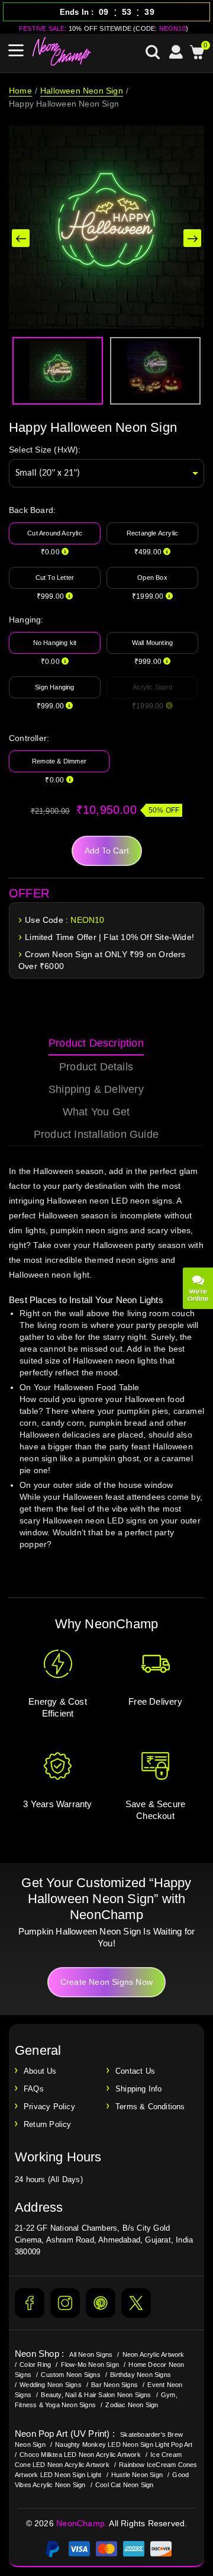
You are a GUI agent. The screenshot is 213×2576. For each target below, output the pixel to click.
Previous (21, 238)
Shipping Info (139, 2089)
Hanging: (26, 620)
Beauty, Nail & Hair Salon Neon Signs (96, 2395)
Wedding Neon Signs (51, 2385)
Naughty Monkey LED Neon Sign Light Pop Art (124, 2445)
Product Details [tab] (96, 1067)
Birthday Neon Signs (141, 2375)
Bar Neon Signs (114, 2385)
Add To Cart (107, 851)
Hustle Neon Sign (137, 2475)
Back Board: (32, 510)
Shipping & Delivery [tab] (96, 1089)
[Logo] (62, 52)
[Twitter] (136, 2303)
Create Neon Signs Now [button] (106, 1982)
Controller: (29, 738)
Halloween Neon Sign (82, 91)
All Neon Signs (91, 2354)
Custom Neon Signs (70, 2375)
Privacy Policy (49, 2107)
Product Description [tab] (96, 1043)
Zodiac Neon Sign (132, 2405)
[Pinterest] (101, 2303)
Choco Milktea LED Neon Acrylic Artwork (80, 2455)
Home (20, 91)
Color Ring (35, 2365)
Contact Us (135, 2071)
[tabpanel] (106, 1369)
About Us (40, 2071)
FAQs (34, 2089)
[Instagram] (65, 2303)
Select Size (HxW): (45, 450)
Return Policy (48, 2124)
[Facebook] (30, 2303)
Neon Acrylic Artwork (154, 2354)
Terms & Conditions (150, 2107)
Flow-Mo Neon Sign (90, 2365)
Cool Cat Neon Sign (125, 2485)
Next (192, 238)
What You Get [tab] (96, 1112)
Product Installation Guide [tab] (96, 1134)
